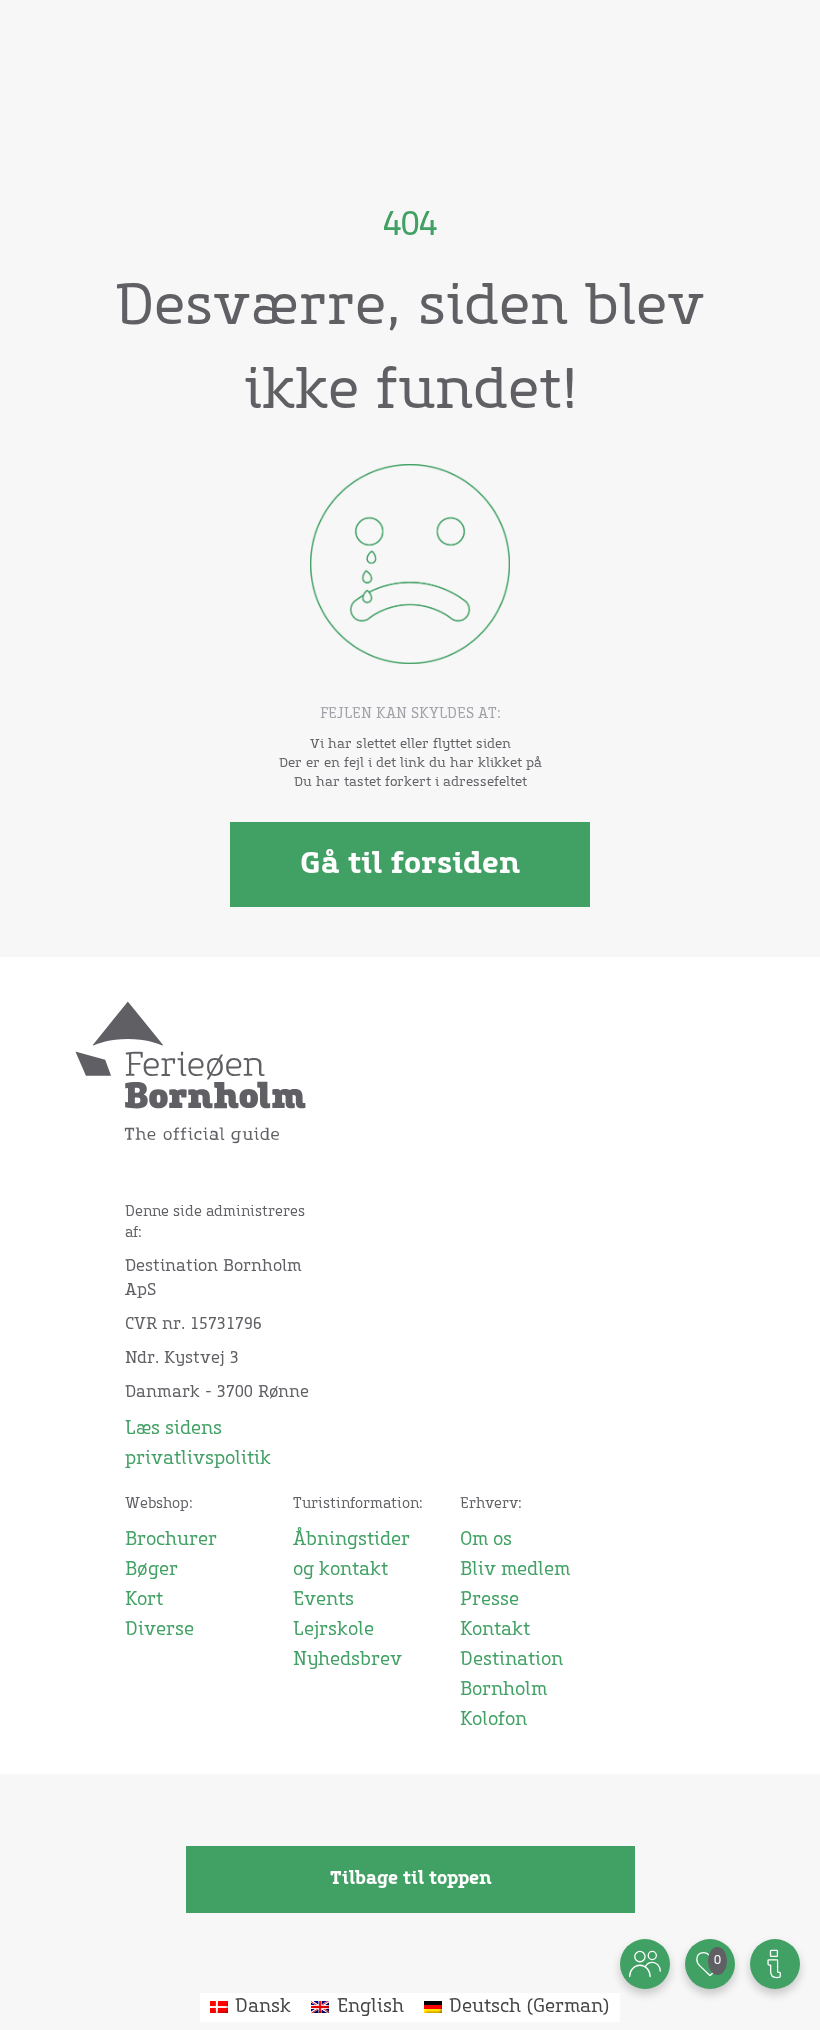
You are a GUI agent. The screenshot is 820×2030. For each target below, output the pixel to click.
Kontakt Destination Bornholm (511, 1660)
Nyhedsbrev (347, 1660)
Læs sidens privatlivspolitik (198, 1444)
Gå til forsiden (410, 864)
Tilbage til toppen (410, 1879)
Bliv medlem (515, 1570)
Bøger (151, 1570)
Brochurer (171, 1540)
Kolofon (493, 1720)
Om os (486, 1540)
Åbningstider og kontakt (351, 1555)
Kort (144, 1600)
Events (323, 1600)
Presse (489, 1600)
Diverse (159, 1630)
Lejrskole (333, 1630)
